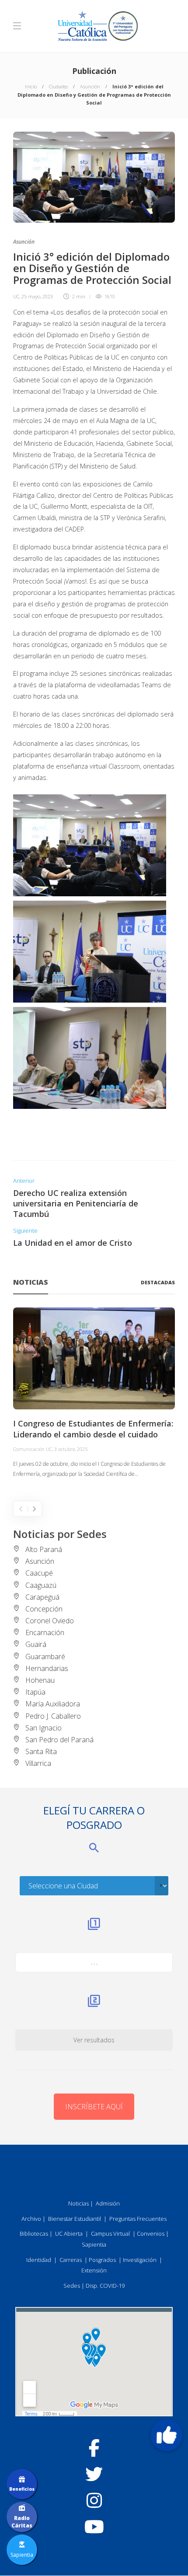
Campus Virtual (110, 2233)
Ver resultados (94, 2040)
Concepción (44, 1609)
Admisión (108, 2203)
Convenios (151, 2233)
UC (16, 296)
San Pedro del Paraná (59, 1740)
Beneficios (22, 2489)
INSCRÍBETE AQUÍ (94, 2107)
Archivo (31, 2219)
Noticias (78, 2203)
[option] (94, 1393)
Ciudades (58, 86)
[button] (167, 2435)
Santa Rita (41, 1751)
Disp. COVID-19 (105, 2286)
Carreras (71, 2260)
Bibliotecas (34, 2233)
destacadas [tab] (158, 1282)
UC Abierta (69, 2233)
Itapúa (35, 1692)
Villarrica (38, 1763)
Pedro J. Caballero (53, 1716)
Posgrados (102, 2260)
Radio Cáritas (22, 2522)
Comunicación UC (33, 1449)
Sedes (72, 2286)
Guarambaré (45, 1657)
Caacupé (39, 1573)
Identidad (39, 2260)
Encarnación (45, 1632)
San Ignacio (44, 1728)
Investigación (140, 2260)
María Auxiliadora (53, 1704)
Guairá (36, 1644)
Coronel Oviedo (50, 1621)
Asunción (90, 86)
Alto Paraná (44, 1549)
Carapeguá (42, 1597)
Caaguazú (41, 1585)
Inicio (31, 86)
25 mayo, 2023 (37, 296)
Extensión (94, 2270)
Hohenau (40, 1680)
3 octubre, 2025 (71, 1449)
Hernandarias (47, 1668)
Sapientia (94, 2244)
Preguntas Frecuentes (138, 2219)
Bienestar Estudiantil (75, 2219)
